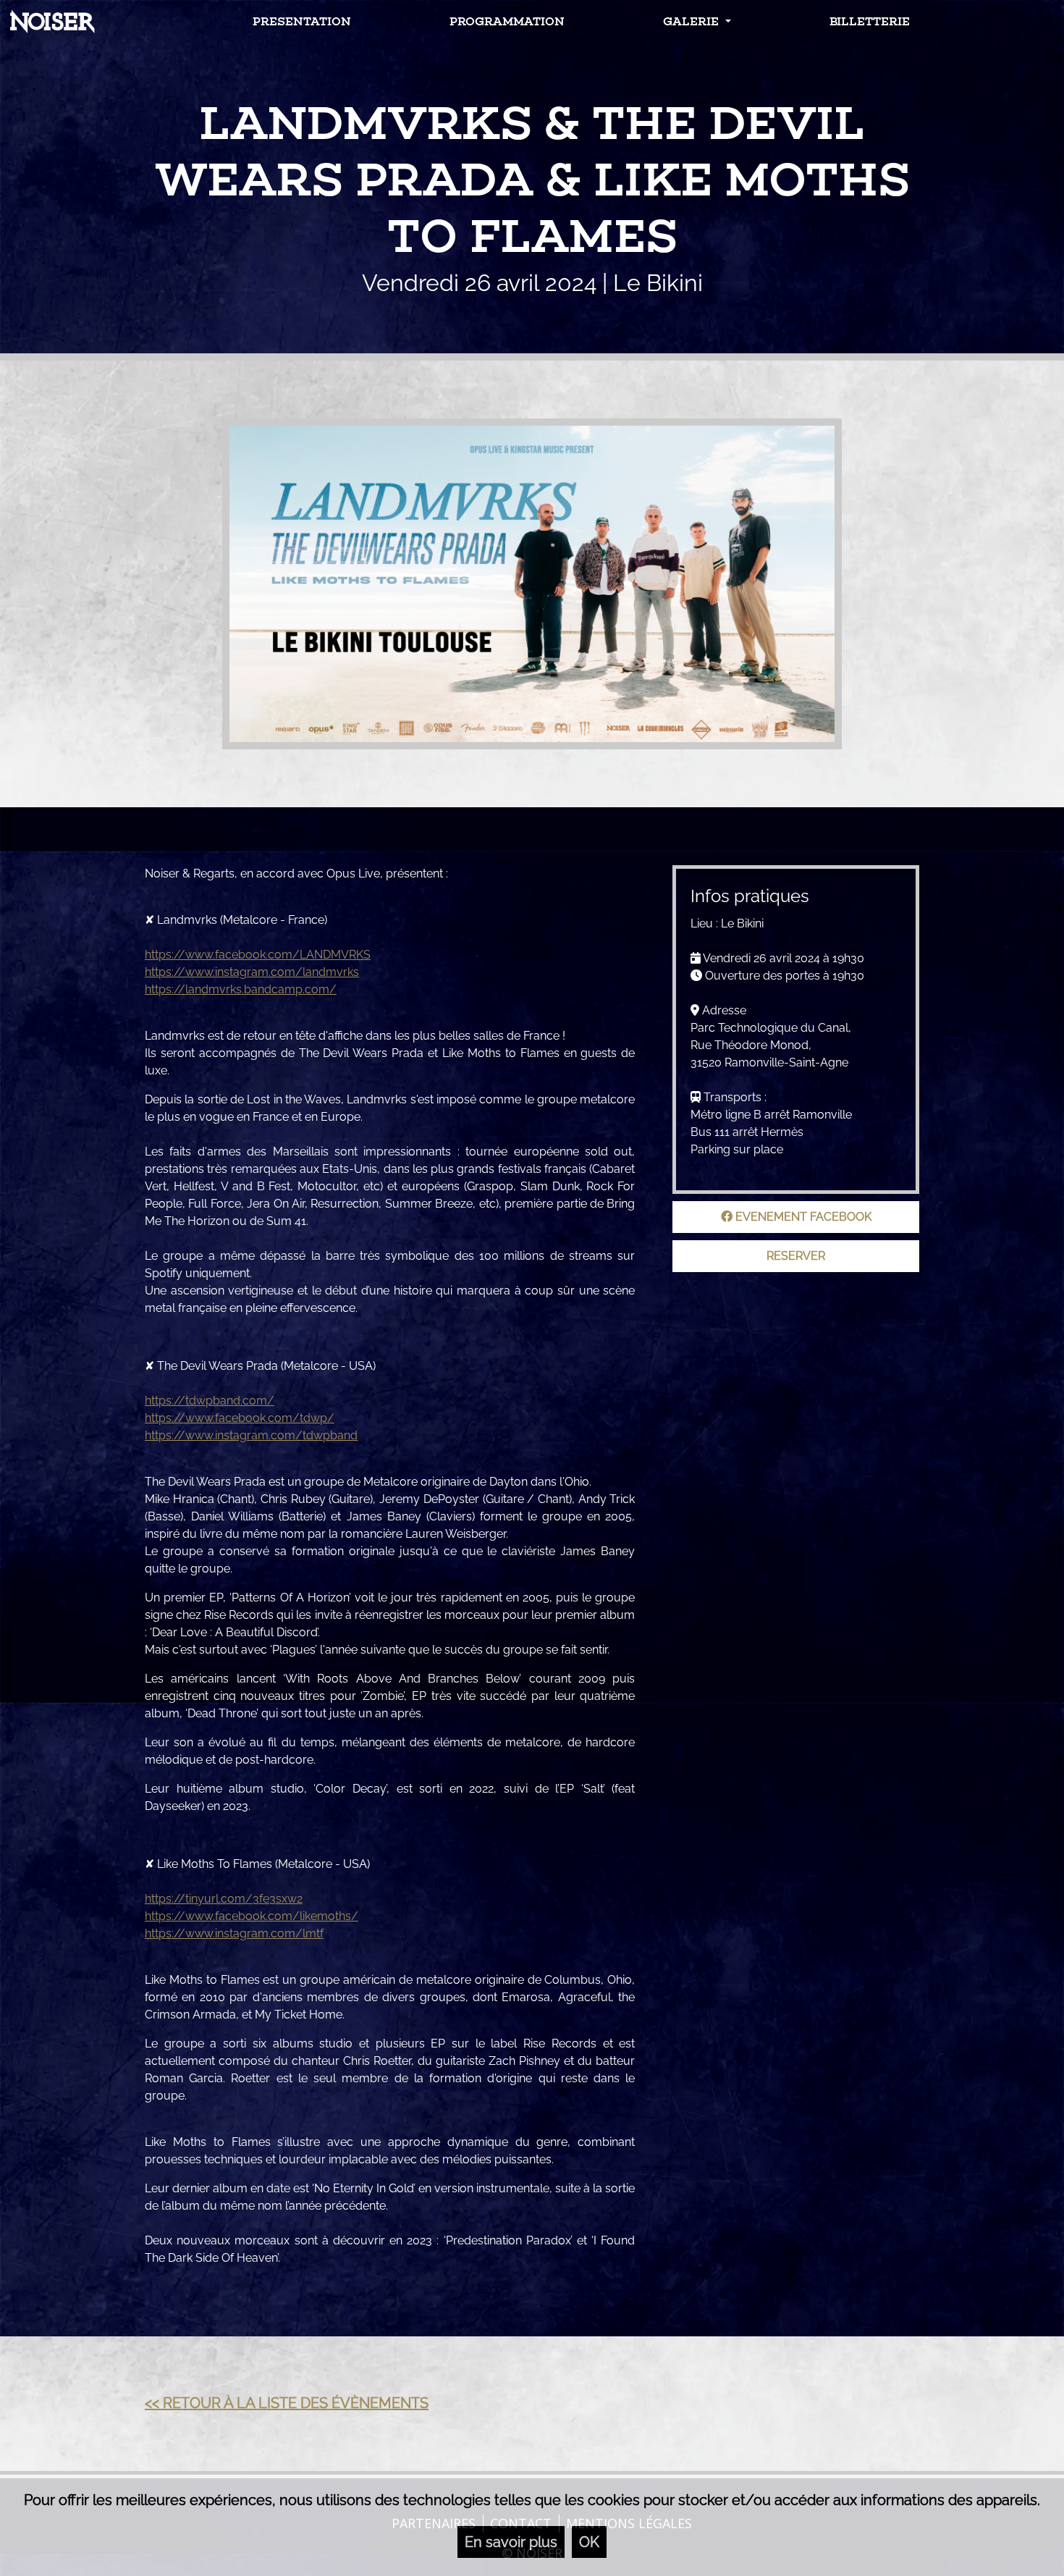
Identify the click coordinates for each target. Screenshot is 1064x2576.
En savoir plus (511, 2542)
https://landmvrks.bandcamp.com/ (241, 989)
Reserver (796, 1256)
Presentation (302, 21)
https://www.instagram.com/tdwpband (251, 1435)
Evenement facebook (802, 1217)
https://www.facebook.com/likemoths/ (252, 1916)
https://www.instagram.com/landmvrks (252, 972)
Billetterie (870, 21)
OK (589, 2542)
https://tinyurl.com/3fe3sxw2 (224, 1899)
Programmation (507, 21)
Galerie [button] (692, 21)
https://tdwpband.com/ (210, 1401)
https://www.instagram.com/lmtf (234, 1933)
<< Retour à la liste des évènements (287, 2403)
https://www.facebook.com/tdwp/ (240, 1418)
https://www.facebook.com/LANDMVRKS (258, 955)
